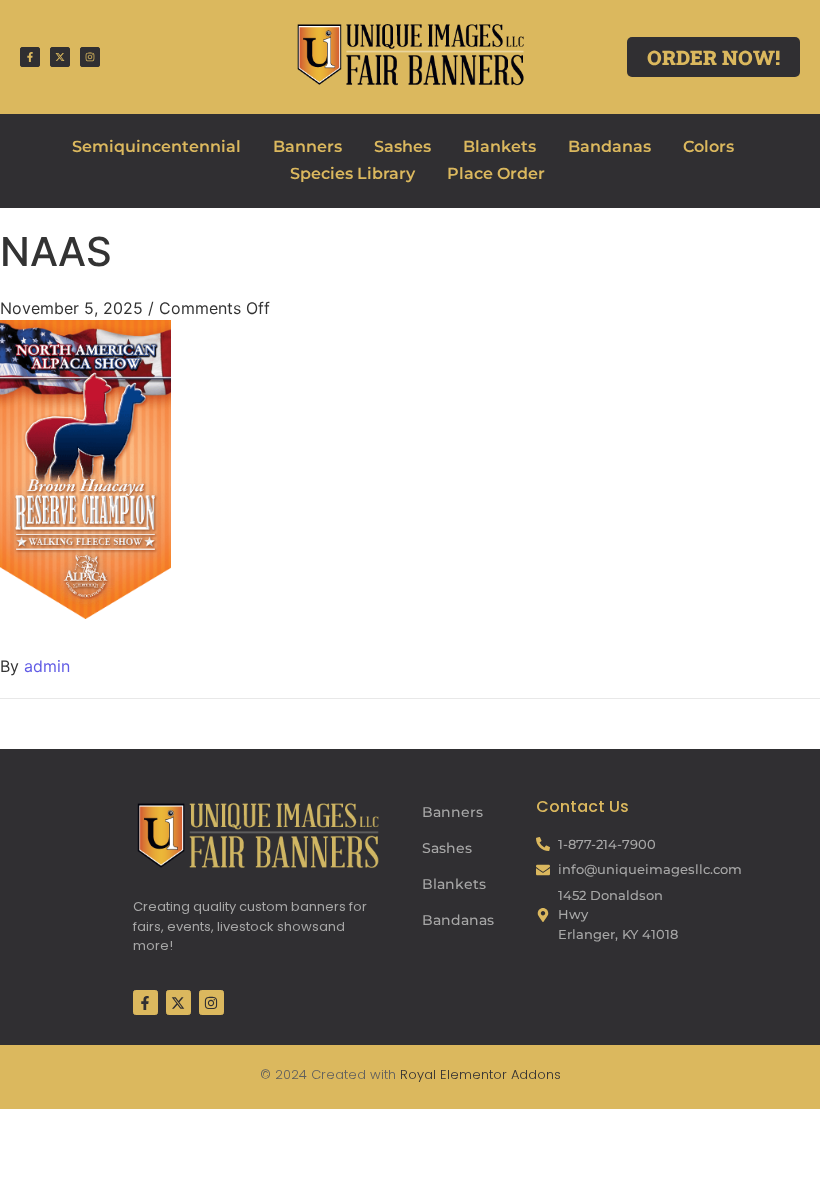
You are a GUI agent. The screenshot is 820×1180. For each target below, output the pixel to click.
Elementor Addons (498, 1074)
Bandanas (609, 146)
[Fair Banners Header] (409, 54)
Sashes (402, 146)
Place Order (496, 173)
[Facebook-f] (30, 57)
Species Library (352, 173)
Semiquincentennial (156, 146)
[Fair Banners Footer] (258, 835)
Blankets (499, 146)
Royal (418, 1074)
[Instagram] (90, 57)
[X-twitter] (60, 57)
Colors (708, 146)
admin (47, 666)
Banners (307, 146)
